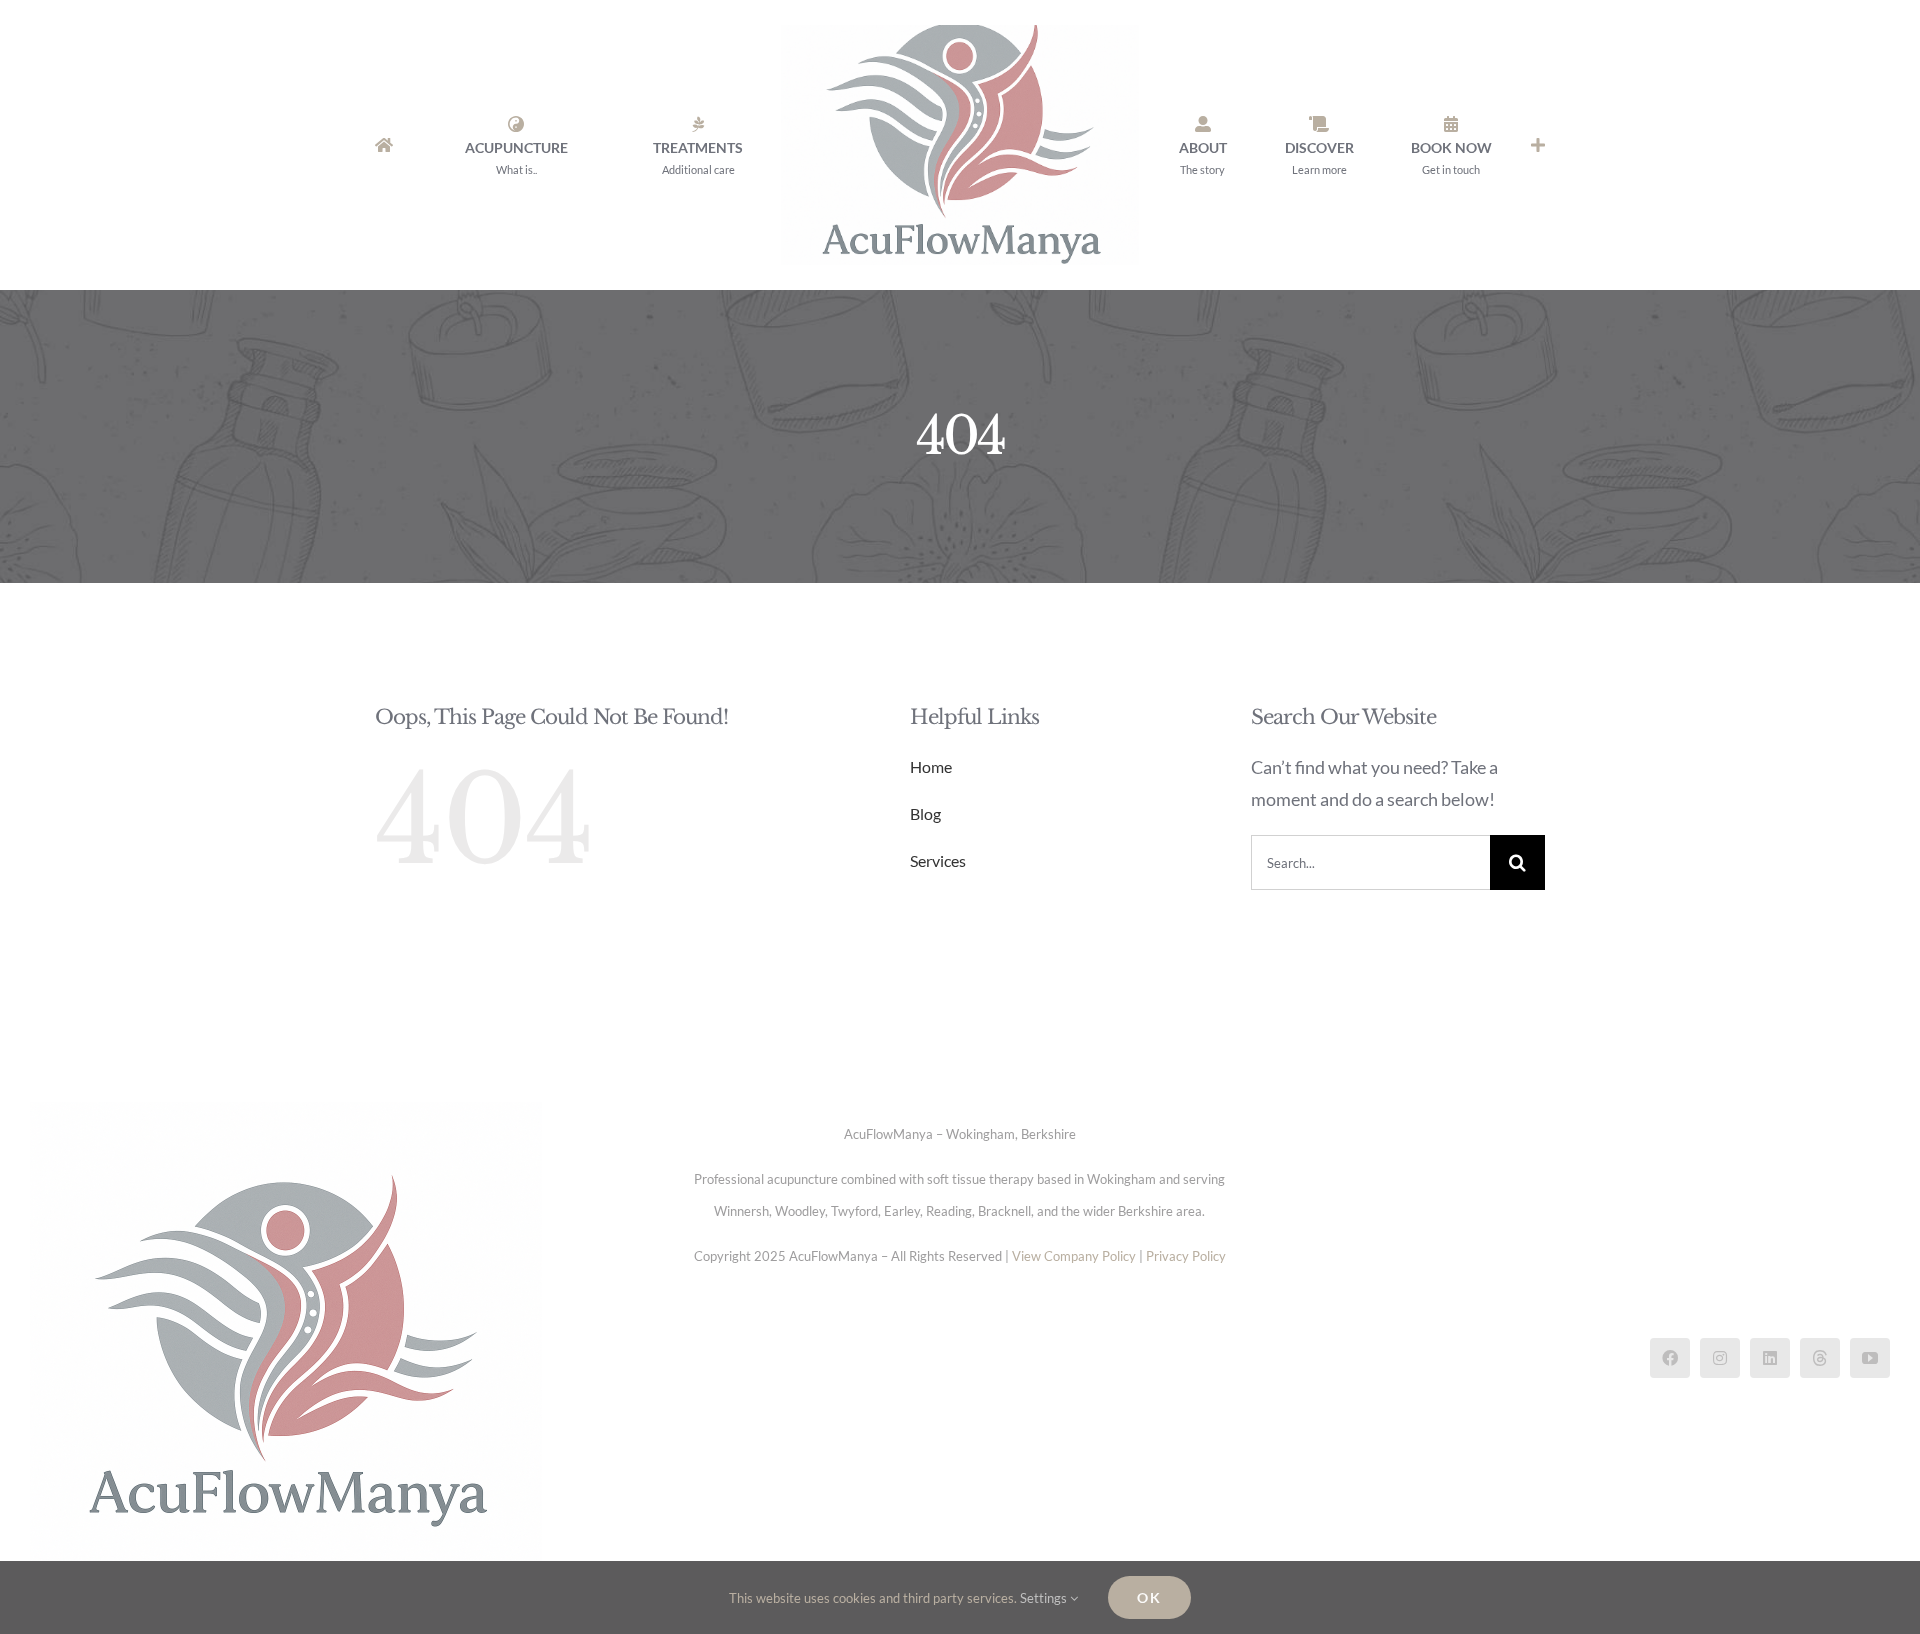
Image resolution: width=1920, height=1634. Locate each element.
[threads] (1820, 1358)
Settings (1045, 1598)
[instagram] (1720, 1358)
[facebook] (1670, 1358)
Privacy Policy (1186, 1256)
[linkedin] (1770, 1358)
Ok (1149, 1597)
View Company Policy (1074, 1256)
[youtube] (1870, 1358)
